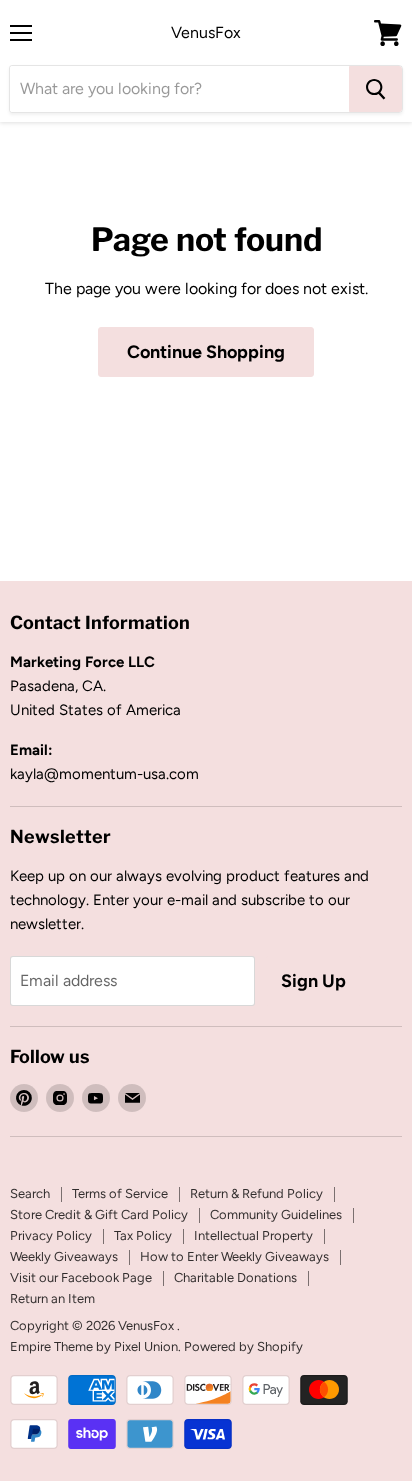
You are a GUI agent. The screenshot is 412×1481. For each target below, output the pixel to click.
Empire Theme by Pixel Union (94, 1346)
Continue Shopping (206, 352)
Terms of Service (120, 1193)
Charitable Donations (235, 1277)
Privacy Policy (51, 1235)
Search (30, 1193)
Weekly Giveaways (64, 1256)
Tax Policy (143, 1235)
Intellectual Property (253, 1235)
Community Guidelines (276, 1214)
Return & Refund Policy (256, 1193)
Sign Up (313, 981)
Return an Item (52, 1298)
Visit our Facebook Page (81, 1277)
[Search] (375, 89)
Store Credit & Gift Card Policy (99, 1214)
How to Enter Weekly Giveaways (234, 1256)
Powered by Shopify (243, 1346)
